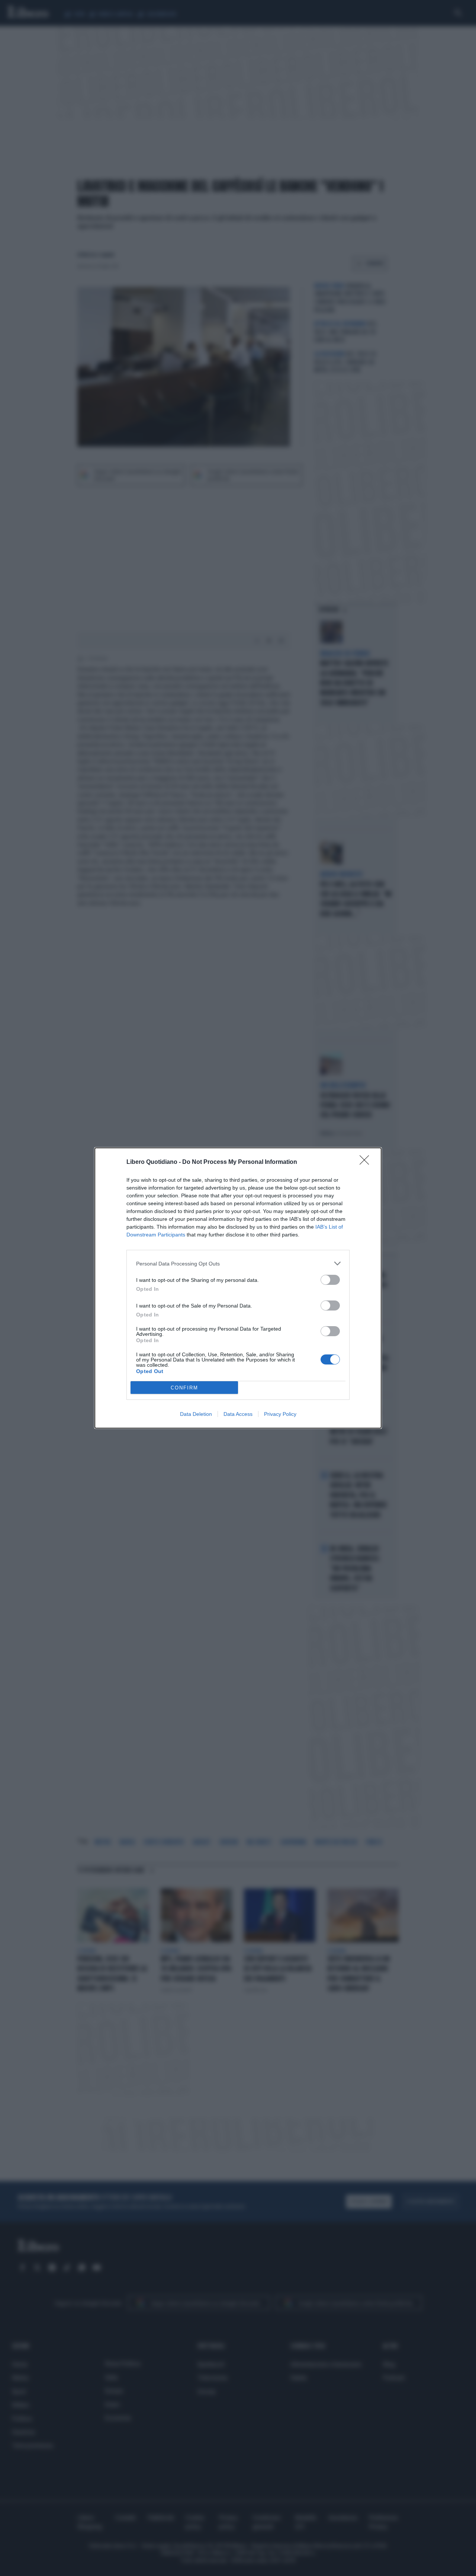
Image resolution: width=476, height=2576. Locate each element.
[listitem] (238, 1263)
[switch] (330, 1280)
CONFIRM (184, 1388)
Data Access (238, 1414)
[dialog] (238, 1288)
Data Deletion (196, 1414)
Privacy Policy (280, 1414)
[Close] (367, 1162)
